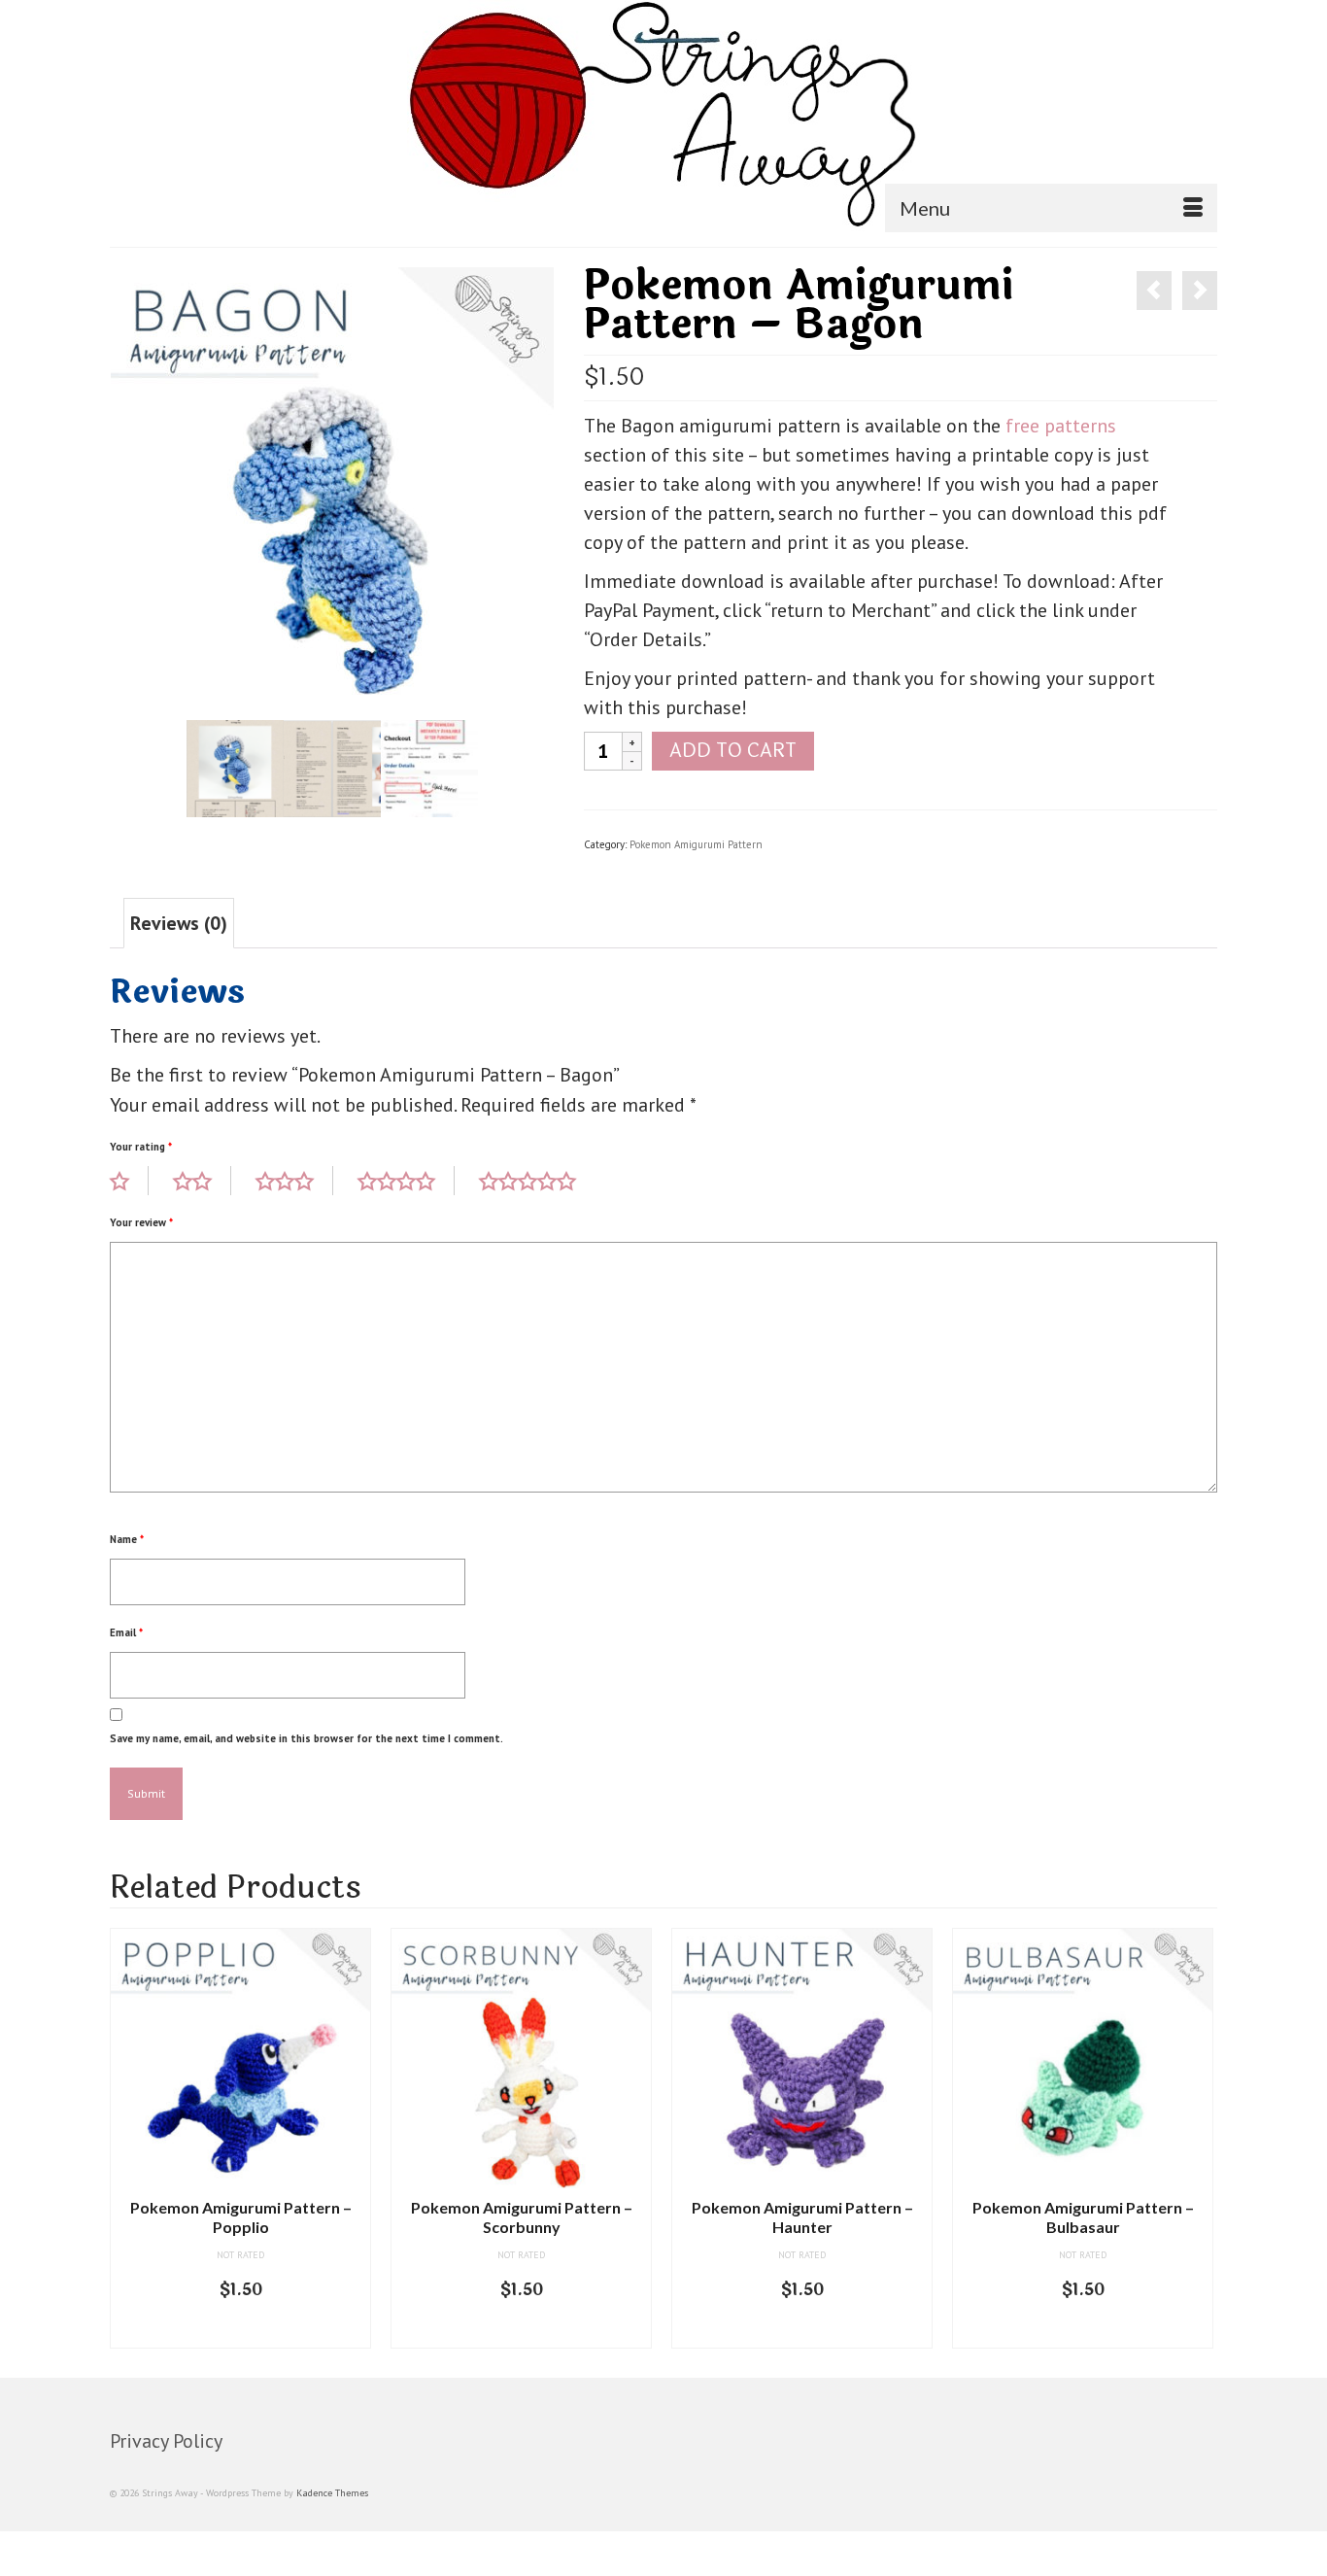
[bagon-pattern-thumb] (235, 767)
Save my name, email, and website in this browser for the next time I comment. (306, 1738)
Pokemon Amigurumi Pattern (696, 844)
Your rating (141, 1147)
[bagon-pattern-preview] (332, 767)
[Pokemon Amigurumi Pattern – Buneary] (1200, 291)
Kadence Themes (332, 2493)
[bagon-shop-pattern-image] (332, 487)
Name (127, 1539)
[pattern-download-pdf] (429, 767)
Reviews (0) (179, 923)
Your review (141, 1222)
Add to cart (733, 751)
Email (126, 1632)
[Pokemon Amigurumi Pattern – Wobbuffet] (1154, 291)
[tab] (179, 923)
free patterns (1061, 426)
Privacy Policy (166, 2441)
